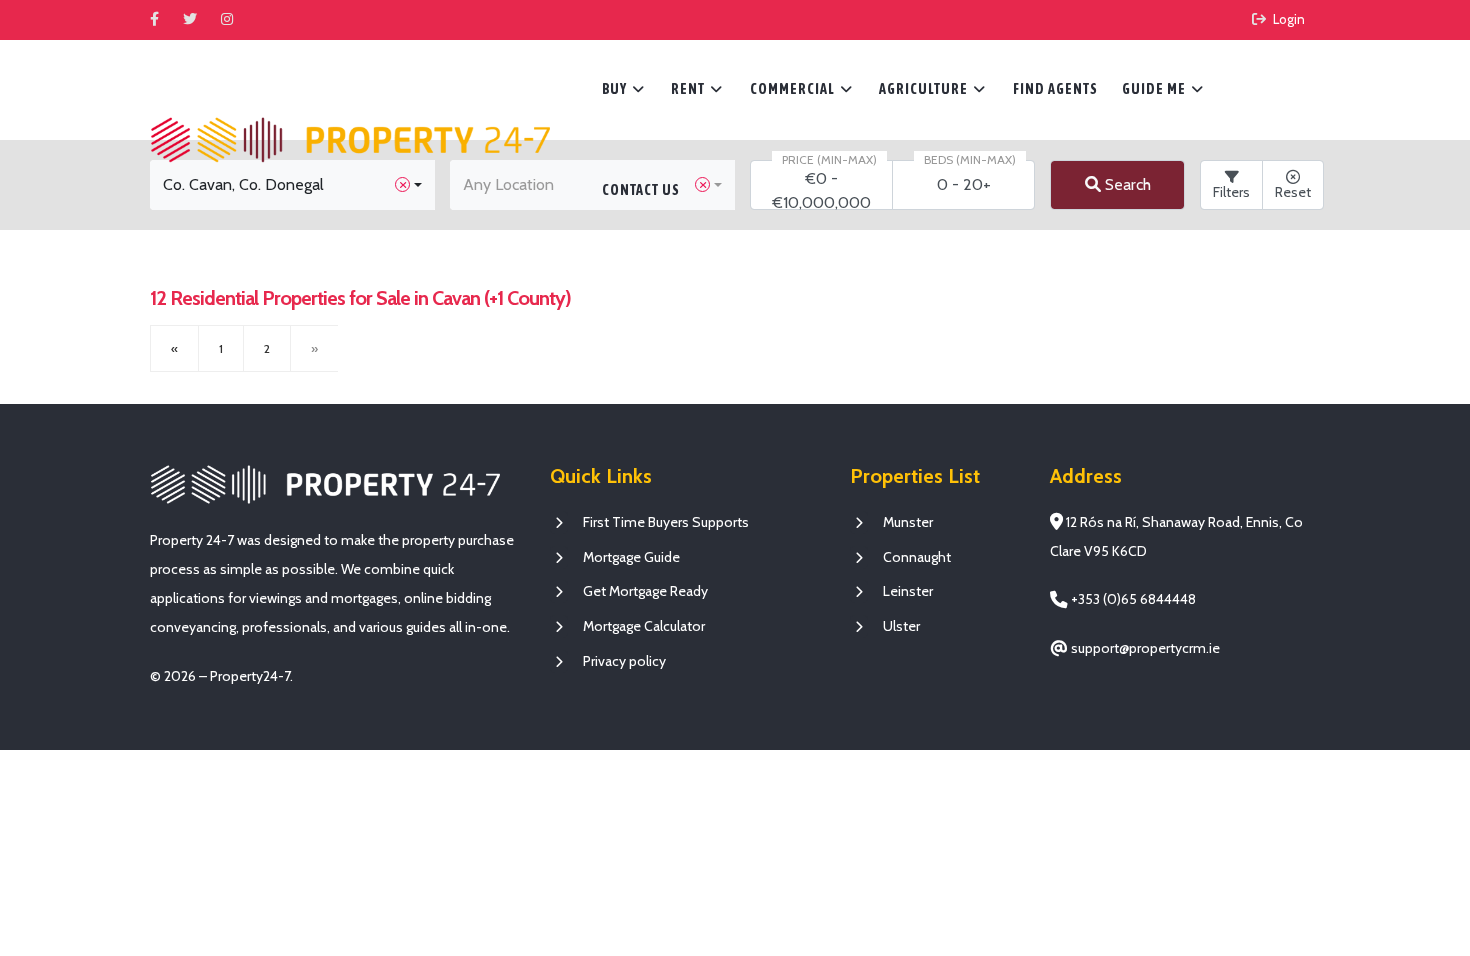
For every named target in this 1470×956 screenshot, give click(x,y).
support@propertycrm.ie (1144, 648)
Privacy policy (624, 661)
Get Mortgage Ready (645, 591)
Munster (908, 522)
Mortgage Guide (631, 557)
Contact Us (641, 190)
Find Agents (1055, 89)
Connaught (917, 557)
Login (1287, 19)
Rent (697, 89)
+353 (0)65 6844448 (1132, 599)
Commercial (801, 89)
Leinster (908, 591)
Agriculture (932, 89)
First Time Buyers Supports (666, 522)
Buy (623, 89)
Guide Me (1163, 89)
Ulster (901, 626)
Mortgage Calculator (644, 626)
